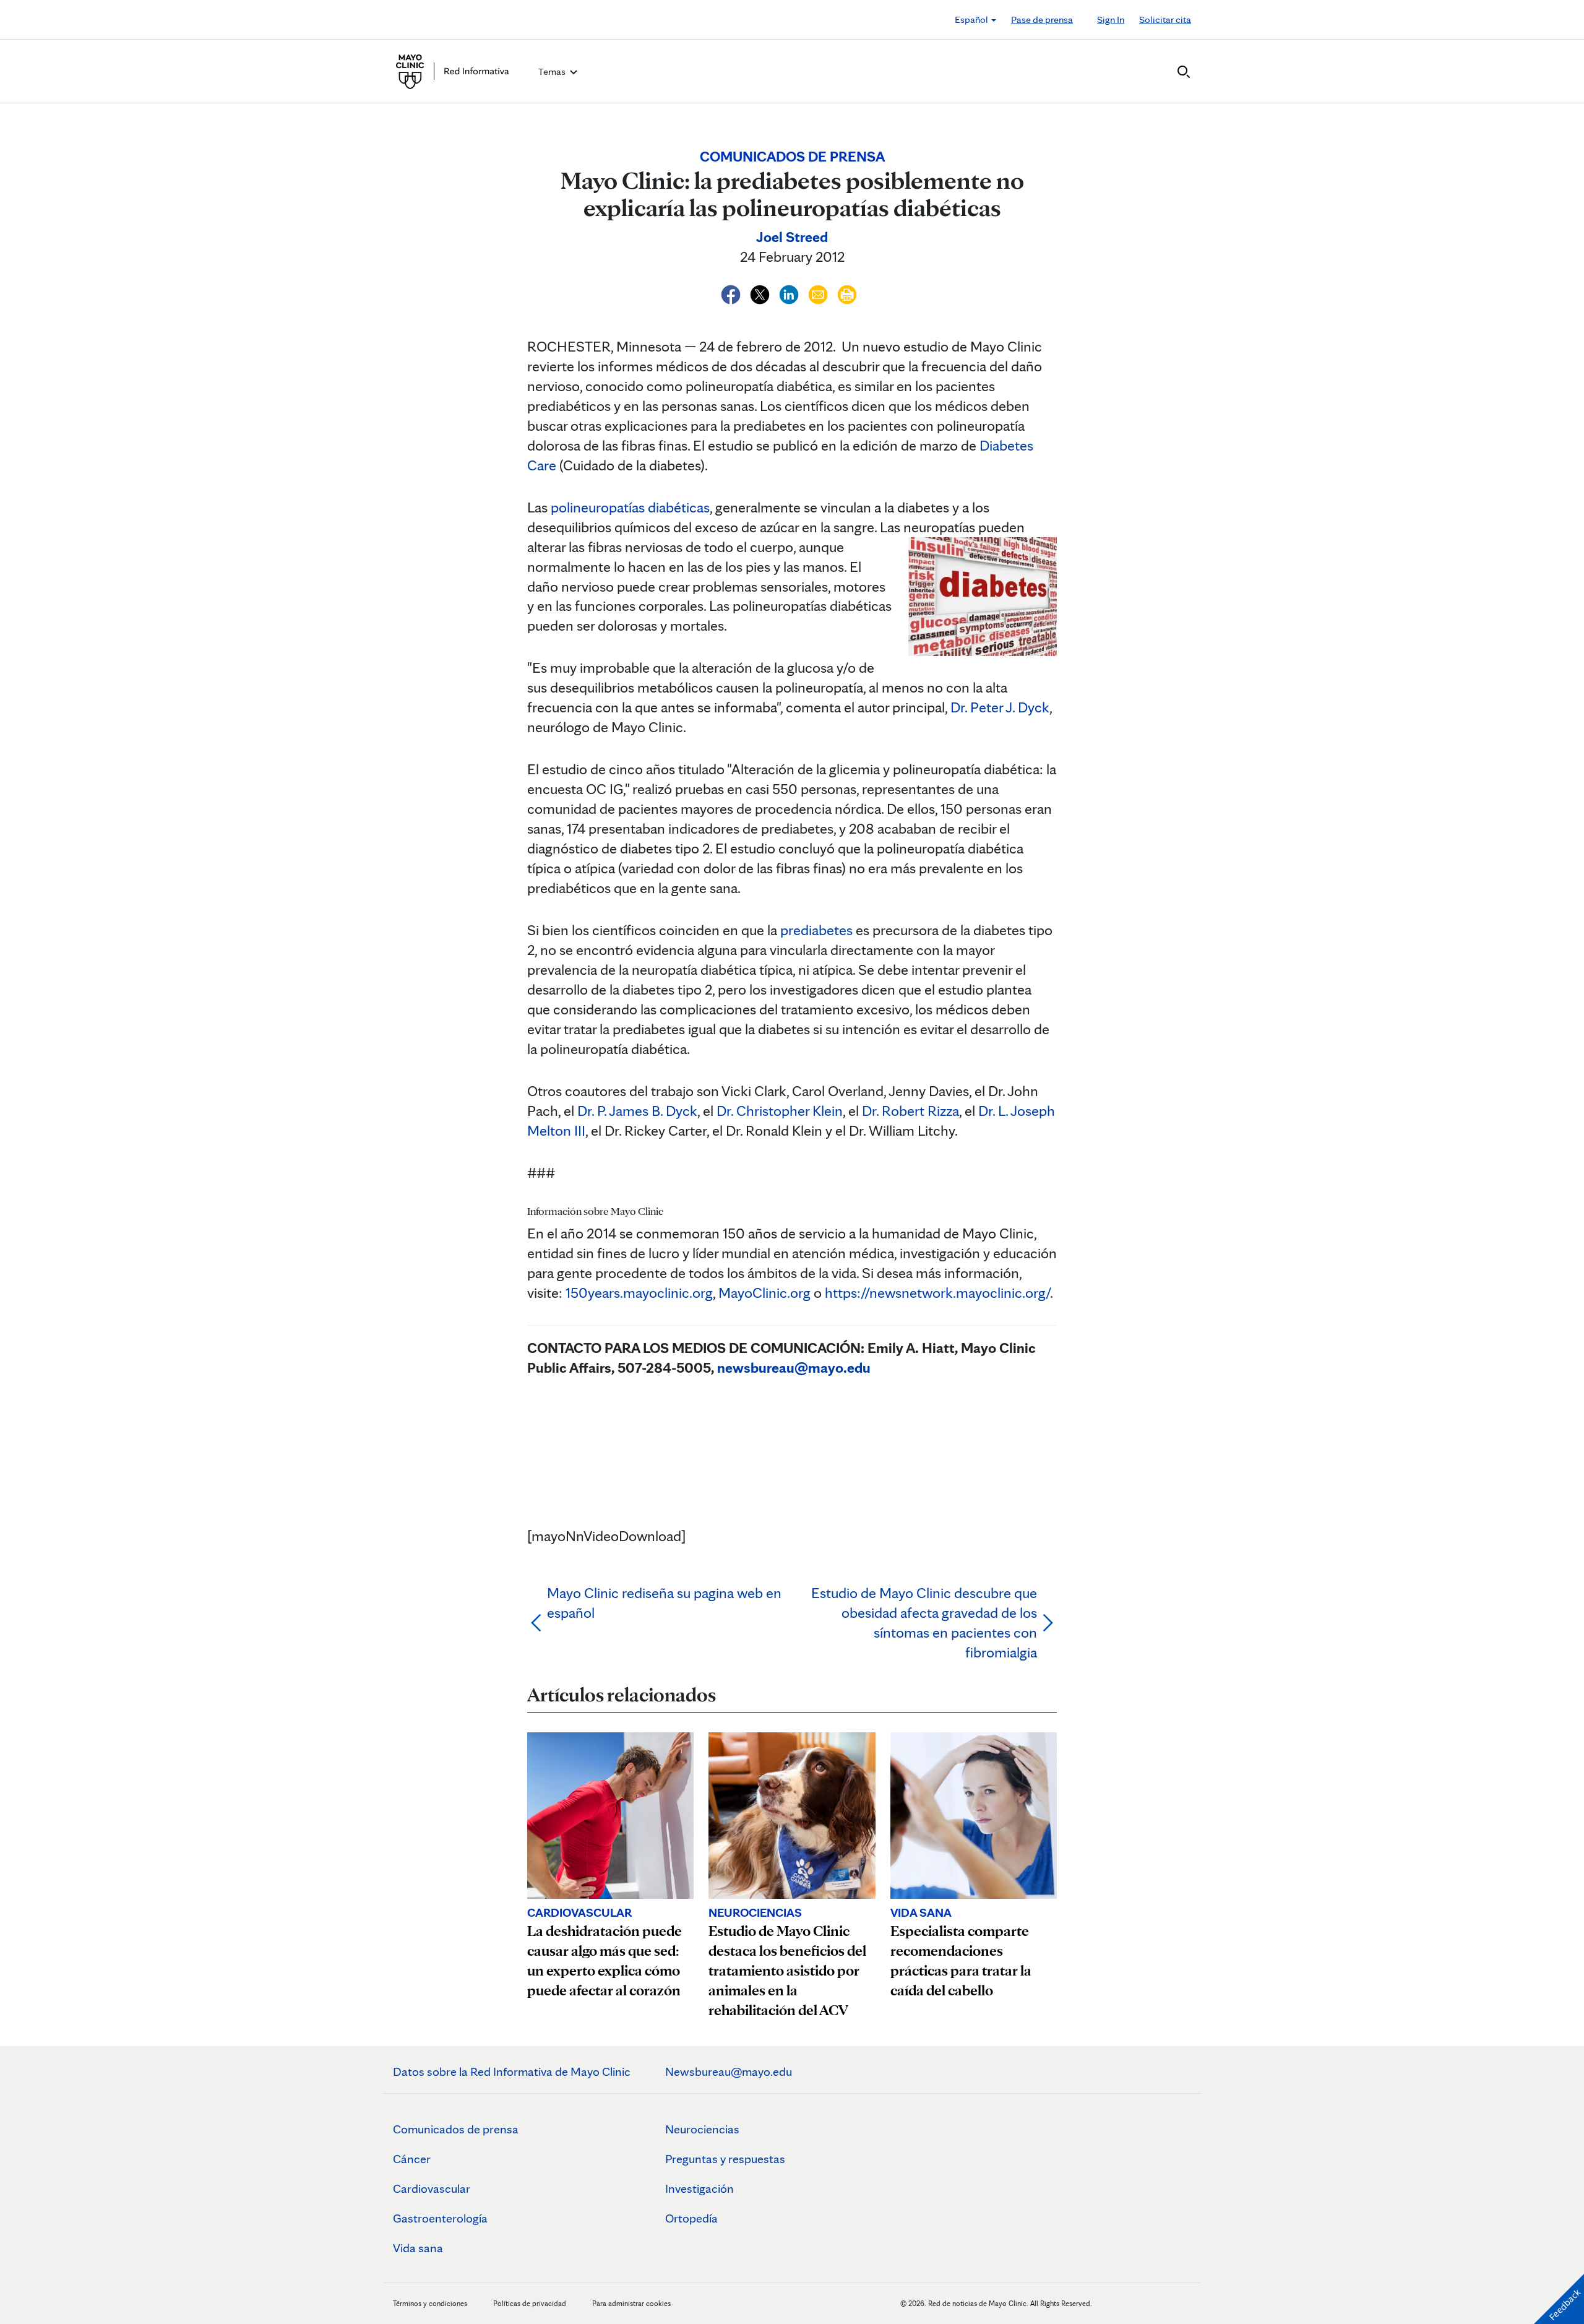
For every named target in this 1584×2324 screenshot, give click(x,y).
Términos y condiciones (431, 2303)
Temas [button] (553, 71)
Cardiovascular (432, 2188)
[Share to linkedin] (790, 292)
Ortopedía (691, 2218)
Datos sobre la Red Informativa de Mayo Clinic (512, 2071)
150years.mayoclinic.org (639, 1293)
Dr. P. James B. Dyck (637, 1111)
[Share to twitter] (761, 292)
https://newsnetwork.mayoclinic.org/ (937, 1293)
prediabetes (816, 930)
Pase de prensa (1042, 19)
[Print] (847, 292)
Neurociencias (702, 2129)
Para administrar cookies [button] (631, 2303)
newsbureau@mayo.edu (794, 1367)
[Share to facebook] (732, 292)
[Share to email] (820, 292)
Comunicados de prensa (456, 2129)
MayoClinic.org (764, 1293)
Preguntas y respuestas (725, 2159)
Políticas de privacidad (530, 2303)
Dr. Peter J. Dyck (1000, 707)
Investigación (699, 2188)
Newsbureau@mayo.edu (729, 2071)
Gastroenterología (440, 2218)
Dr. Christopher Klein (780, 1111)
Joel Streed (792, 237)
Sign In (1111, 19)
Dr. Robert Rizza (910, 1111)
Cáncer (412, 2159)
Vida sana (418, 2248)
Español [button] (972, 19)
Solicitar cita (1165, 19)
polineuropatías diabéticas (630, 507)
